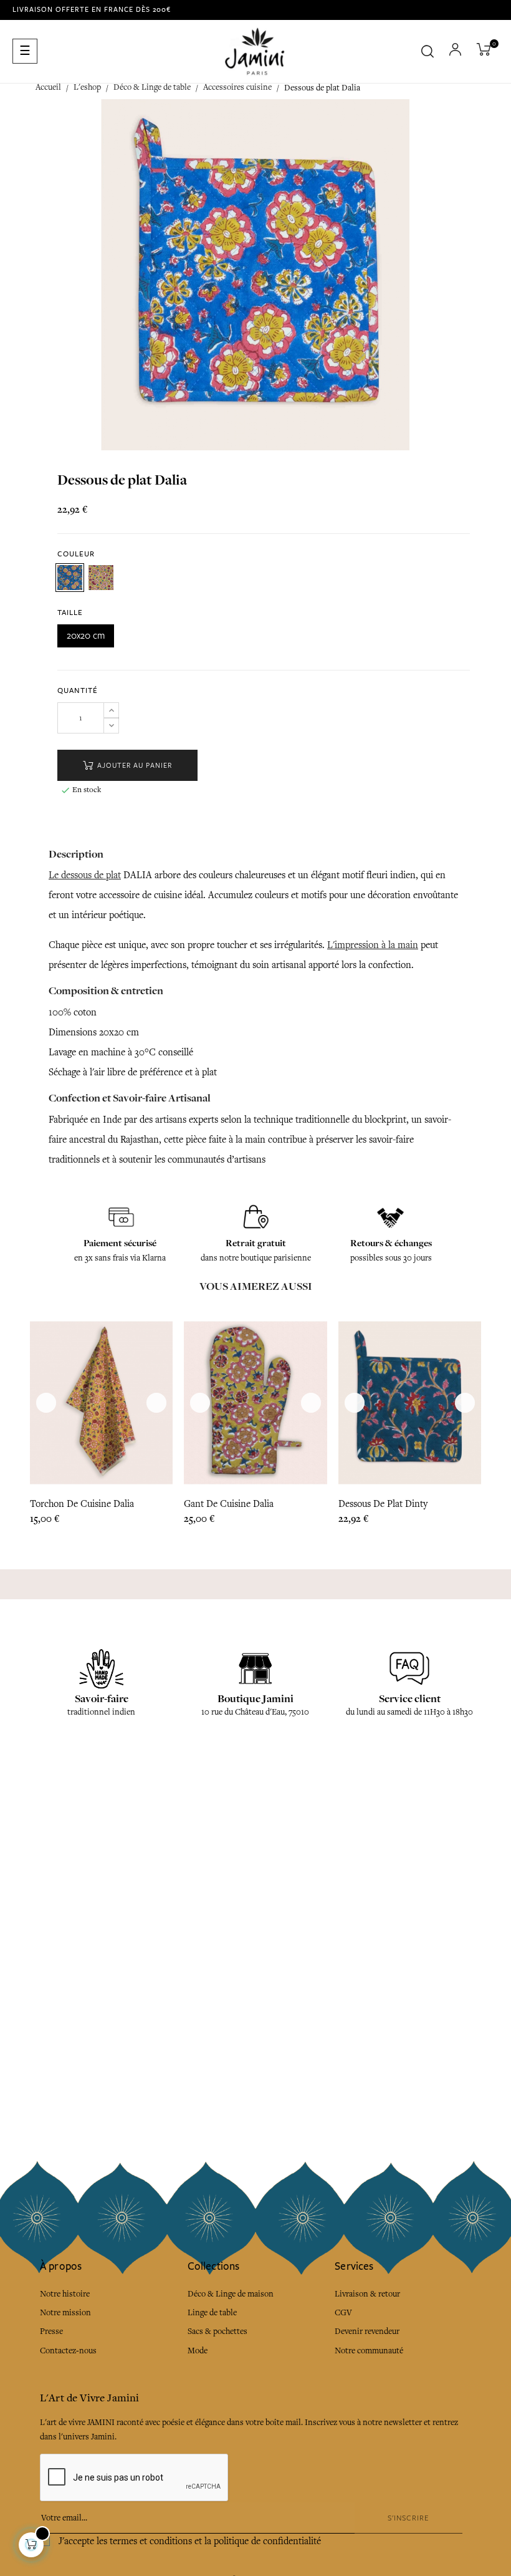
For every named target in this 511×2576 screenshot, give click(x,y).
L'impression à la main (373, 945)
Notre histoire (65, 2294)
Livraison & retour (367, 2294)
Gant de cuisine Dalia (229, 1504)
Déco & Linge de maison (231, 2294)
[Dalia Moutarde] (101, 578)
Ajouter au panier (133, 766)
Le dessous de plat (85, 875)
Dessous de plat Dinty (383, 1504)
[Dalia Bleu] (70, 578)
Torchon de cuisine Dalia (82, 1504)
